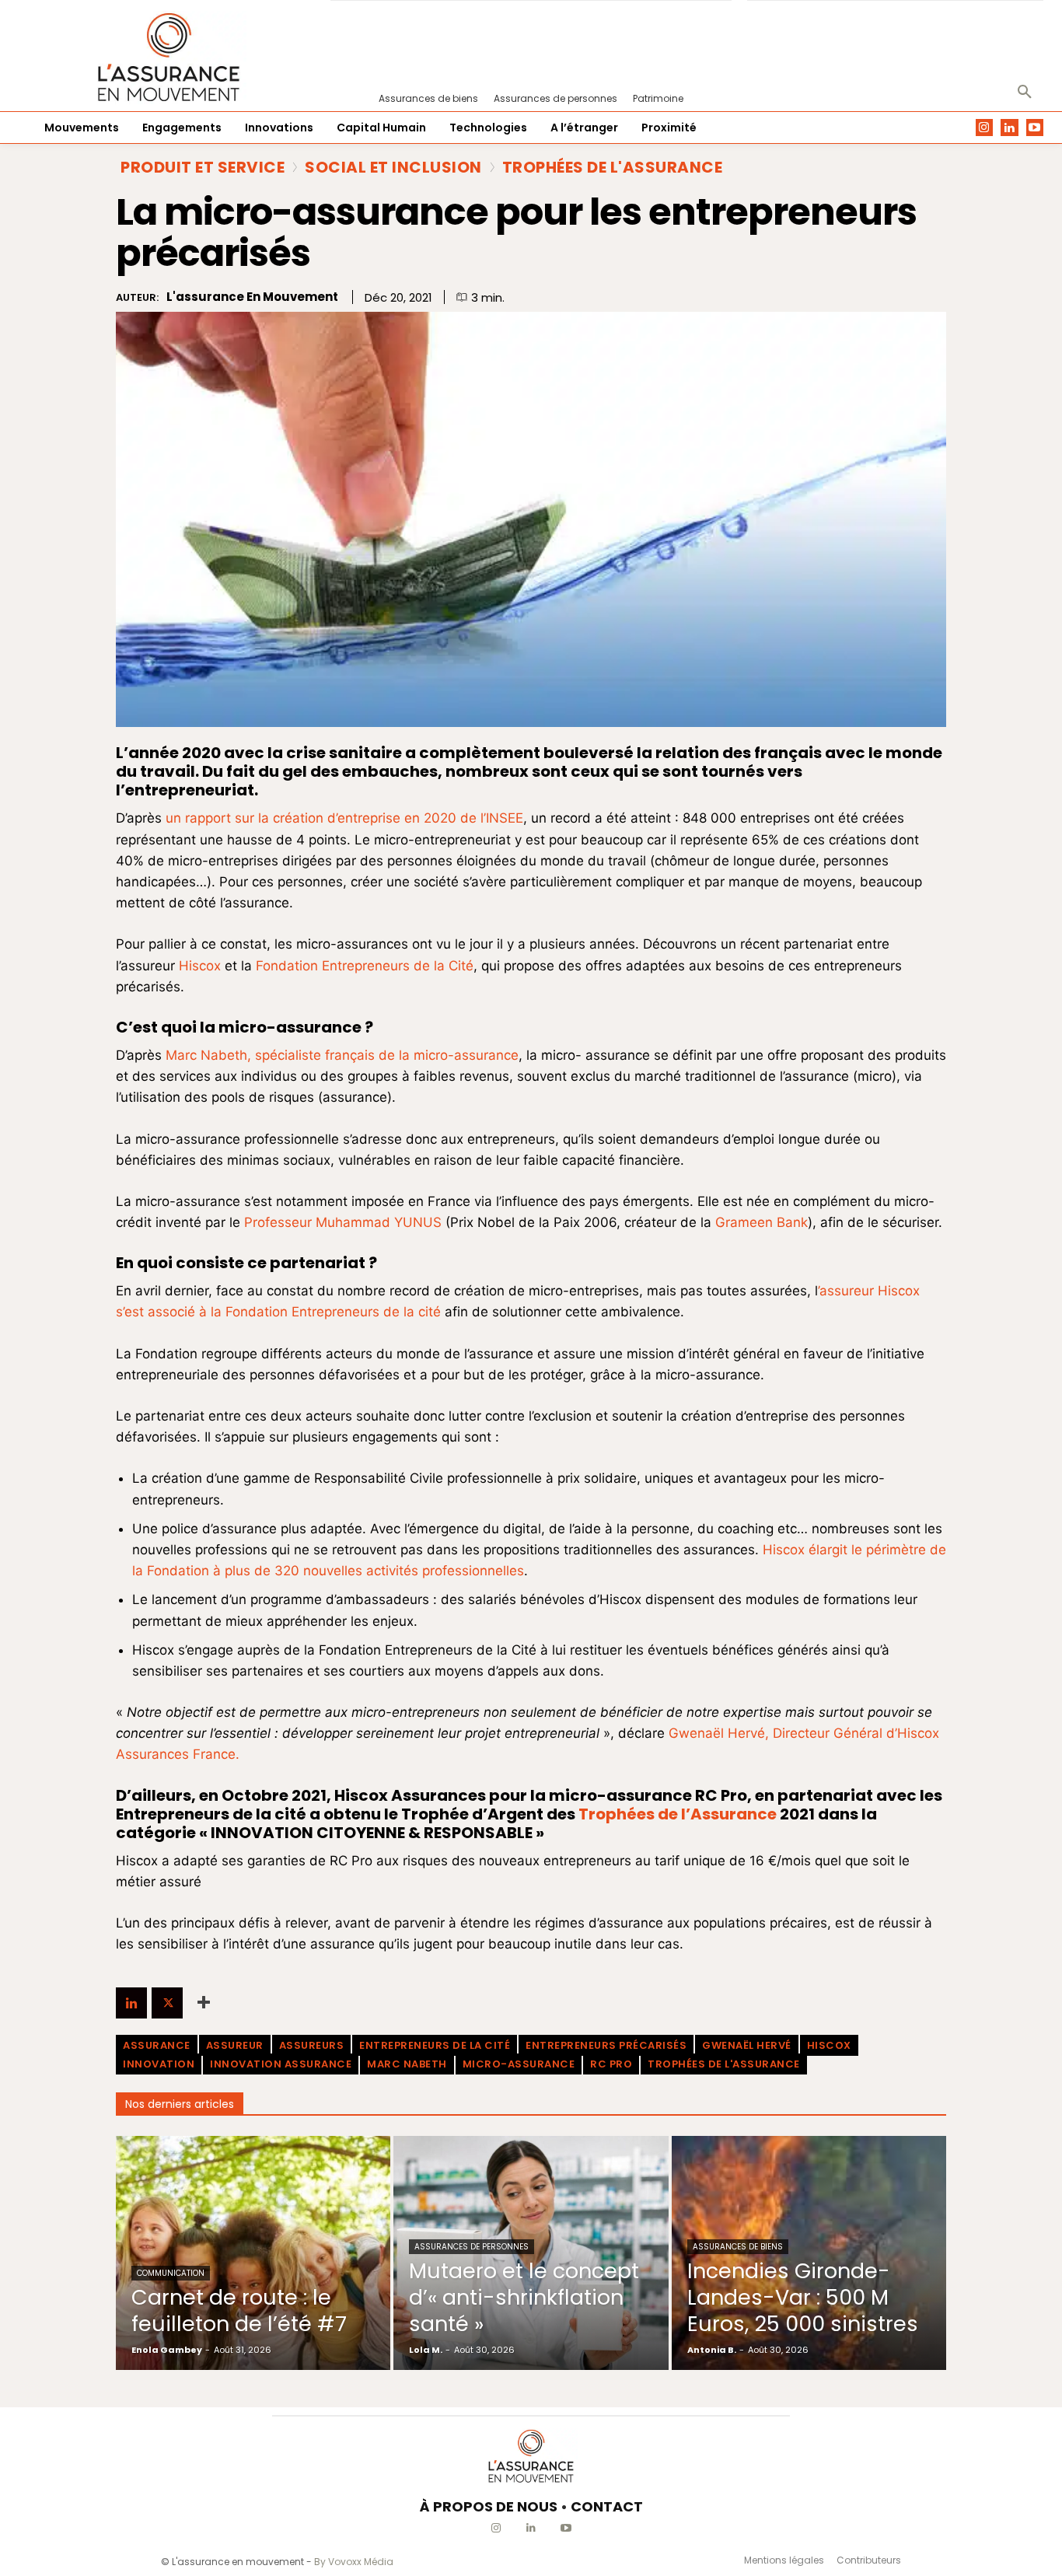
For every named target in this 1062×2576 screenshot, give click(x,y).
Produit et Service (203, 167)
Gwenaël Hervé (747, 2045)
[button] (1025, 93)
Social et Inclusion (393, 167)
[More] (204, 2003)
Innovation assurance (281, 2064)
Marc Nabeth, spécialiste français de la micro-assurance (342, 1055)
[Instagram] (985, 128)
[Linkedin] (1010, 128)
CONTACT (607, 2506)
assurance (157, 2045)
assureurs (312, 2045)
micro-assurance (519, 2064)
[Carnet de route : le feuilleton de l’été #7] (253, 2253)
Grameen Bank (762, 1222)
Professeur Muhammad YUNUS (345, 1222)
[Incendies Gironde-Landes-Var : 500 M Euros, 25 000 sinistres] (809, 2253)
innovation (159, 2064)
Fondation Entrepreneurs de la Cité (365, 966)
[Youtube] (1035, 128)
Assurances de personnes (472, 2247)
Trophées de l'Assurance (613, 167)
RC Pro (611, 2064)
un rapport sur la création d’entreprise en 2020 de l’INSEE (344, 818)
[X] (167, 2003)
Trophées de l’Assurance (678, 1814)
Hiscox (200, 966)
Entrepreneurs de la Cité (435, 2045)
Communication (171, 2273)
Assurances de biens (738, 2247)
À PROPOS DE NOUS (489, 2506)
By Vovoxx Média (354, 2562)
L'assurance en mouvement (252, 297)
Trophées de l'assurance (724, 2064)
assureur (235, 2045)
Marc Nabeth (407, 2064)
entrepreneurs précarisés (606, 2045)
